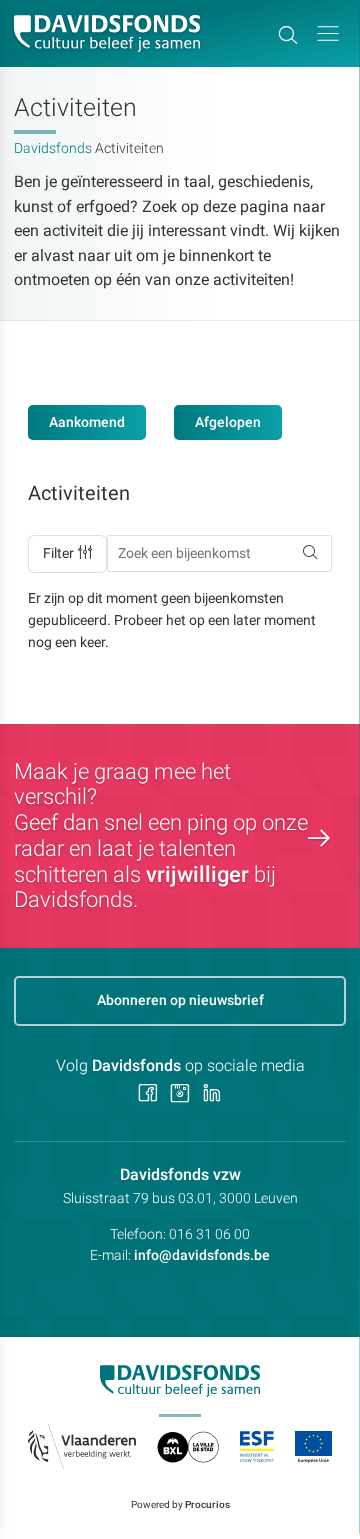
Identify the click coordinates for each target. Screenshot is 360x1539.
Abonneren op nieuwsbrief (180, 1000)
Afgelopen (228, 422)
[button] (328, 33)
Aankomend (87, 422)
